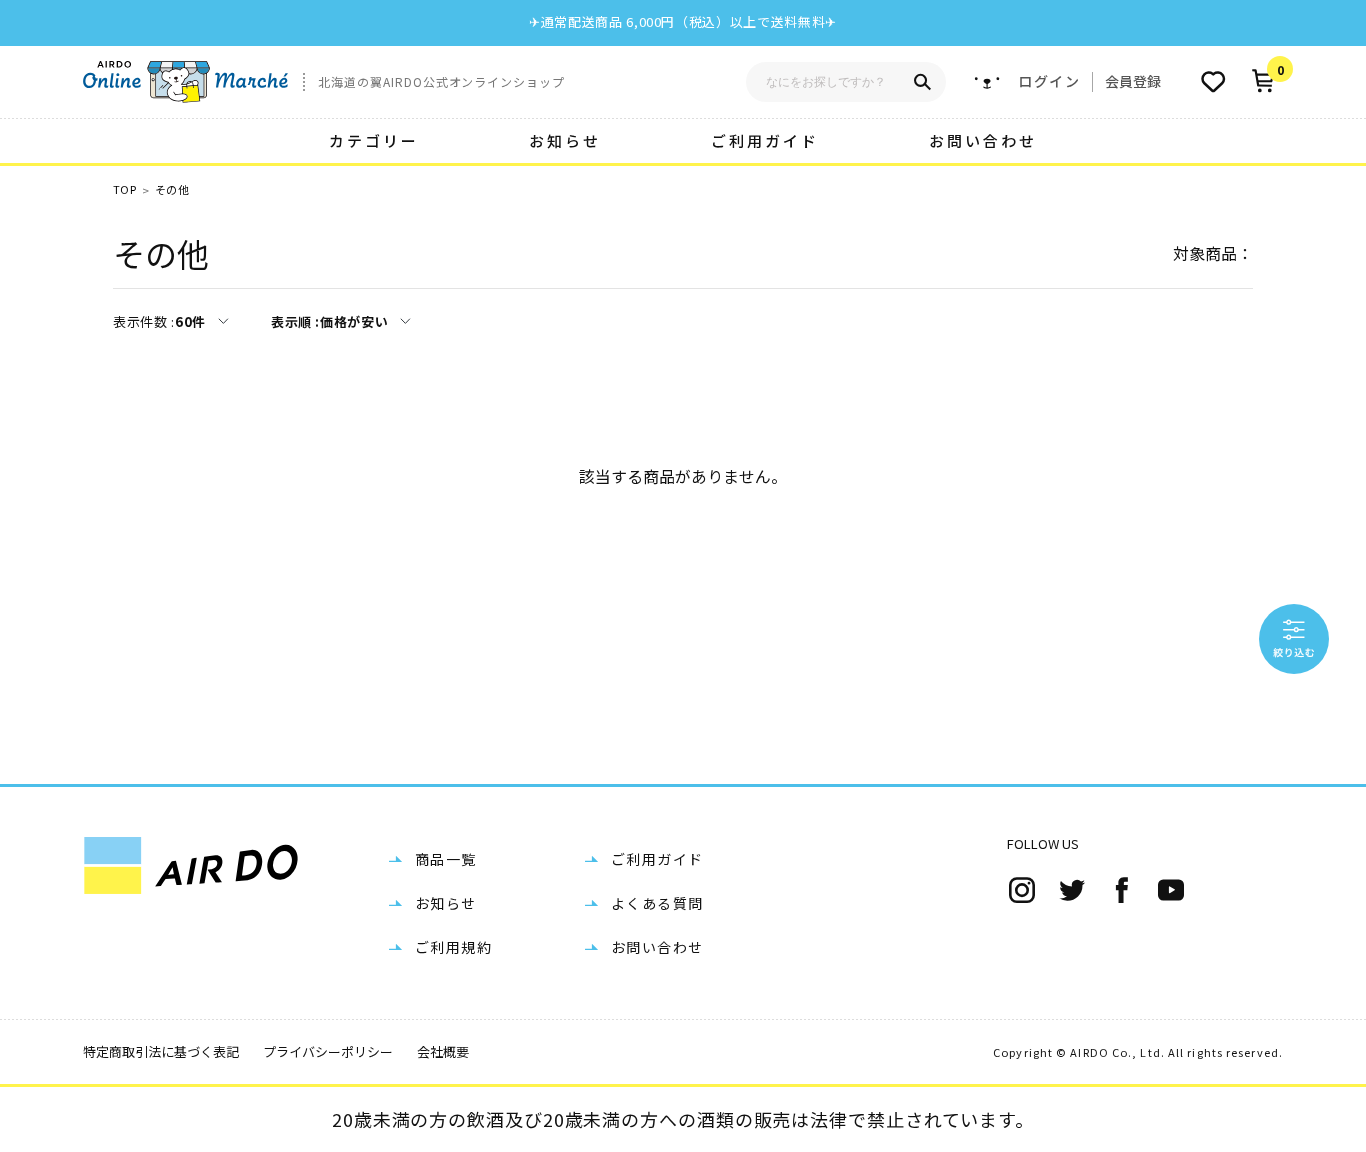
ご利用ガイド (765, 140)
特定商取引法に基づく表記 (161, 1051)
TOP (124, 189)
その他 (172, 189)
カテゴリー (374, 140)
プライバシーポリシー (328, 1051)
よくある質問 (657, 903)
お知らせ (565, 140)
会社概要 (443, 1051)
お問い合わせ (983, 140)
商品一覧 (446, 859)
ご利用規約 (453, 947)
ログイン (1049, 81)
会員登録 (1133, 81)
